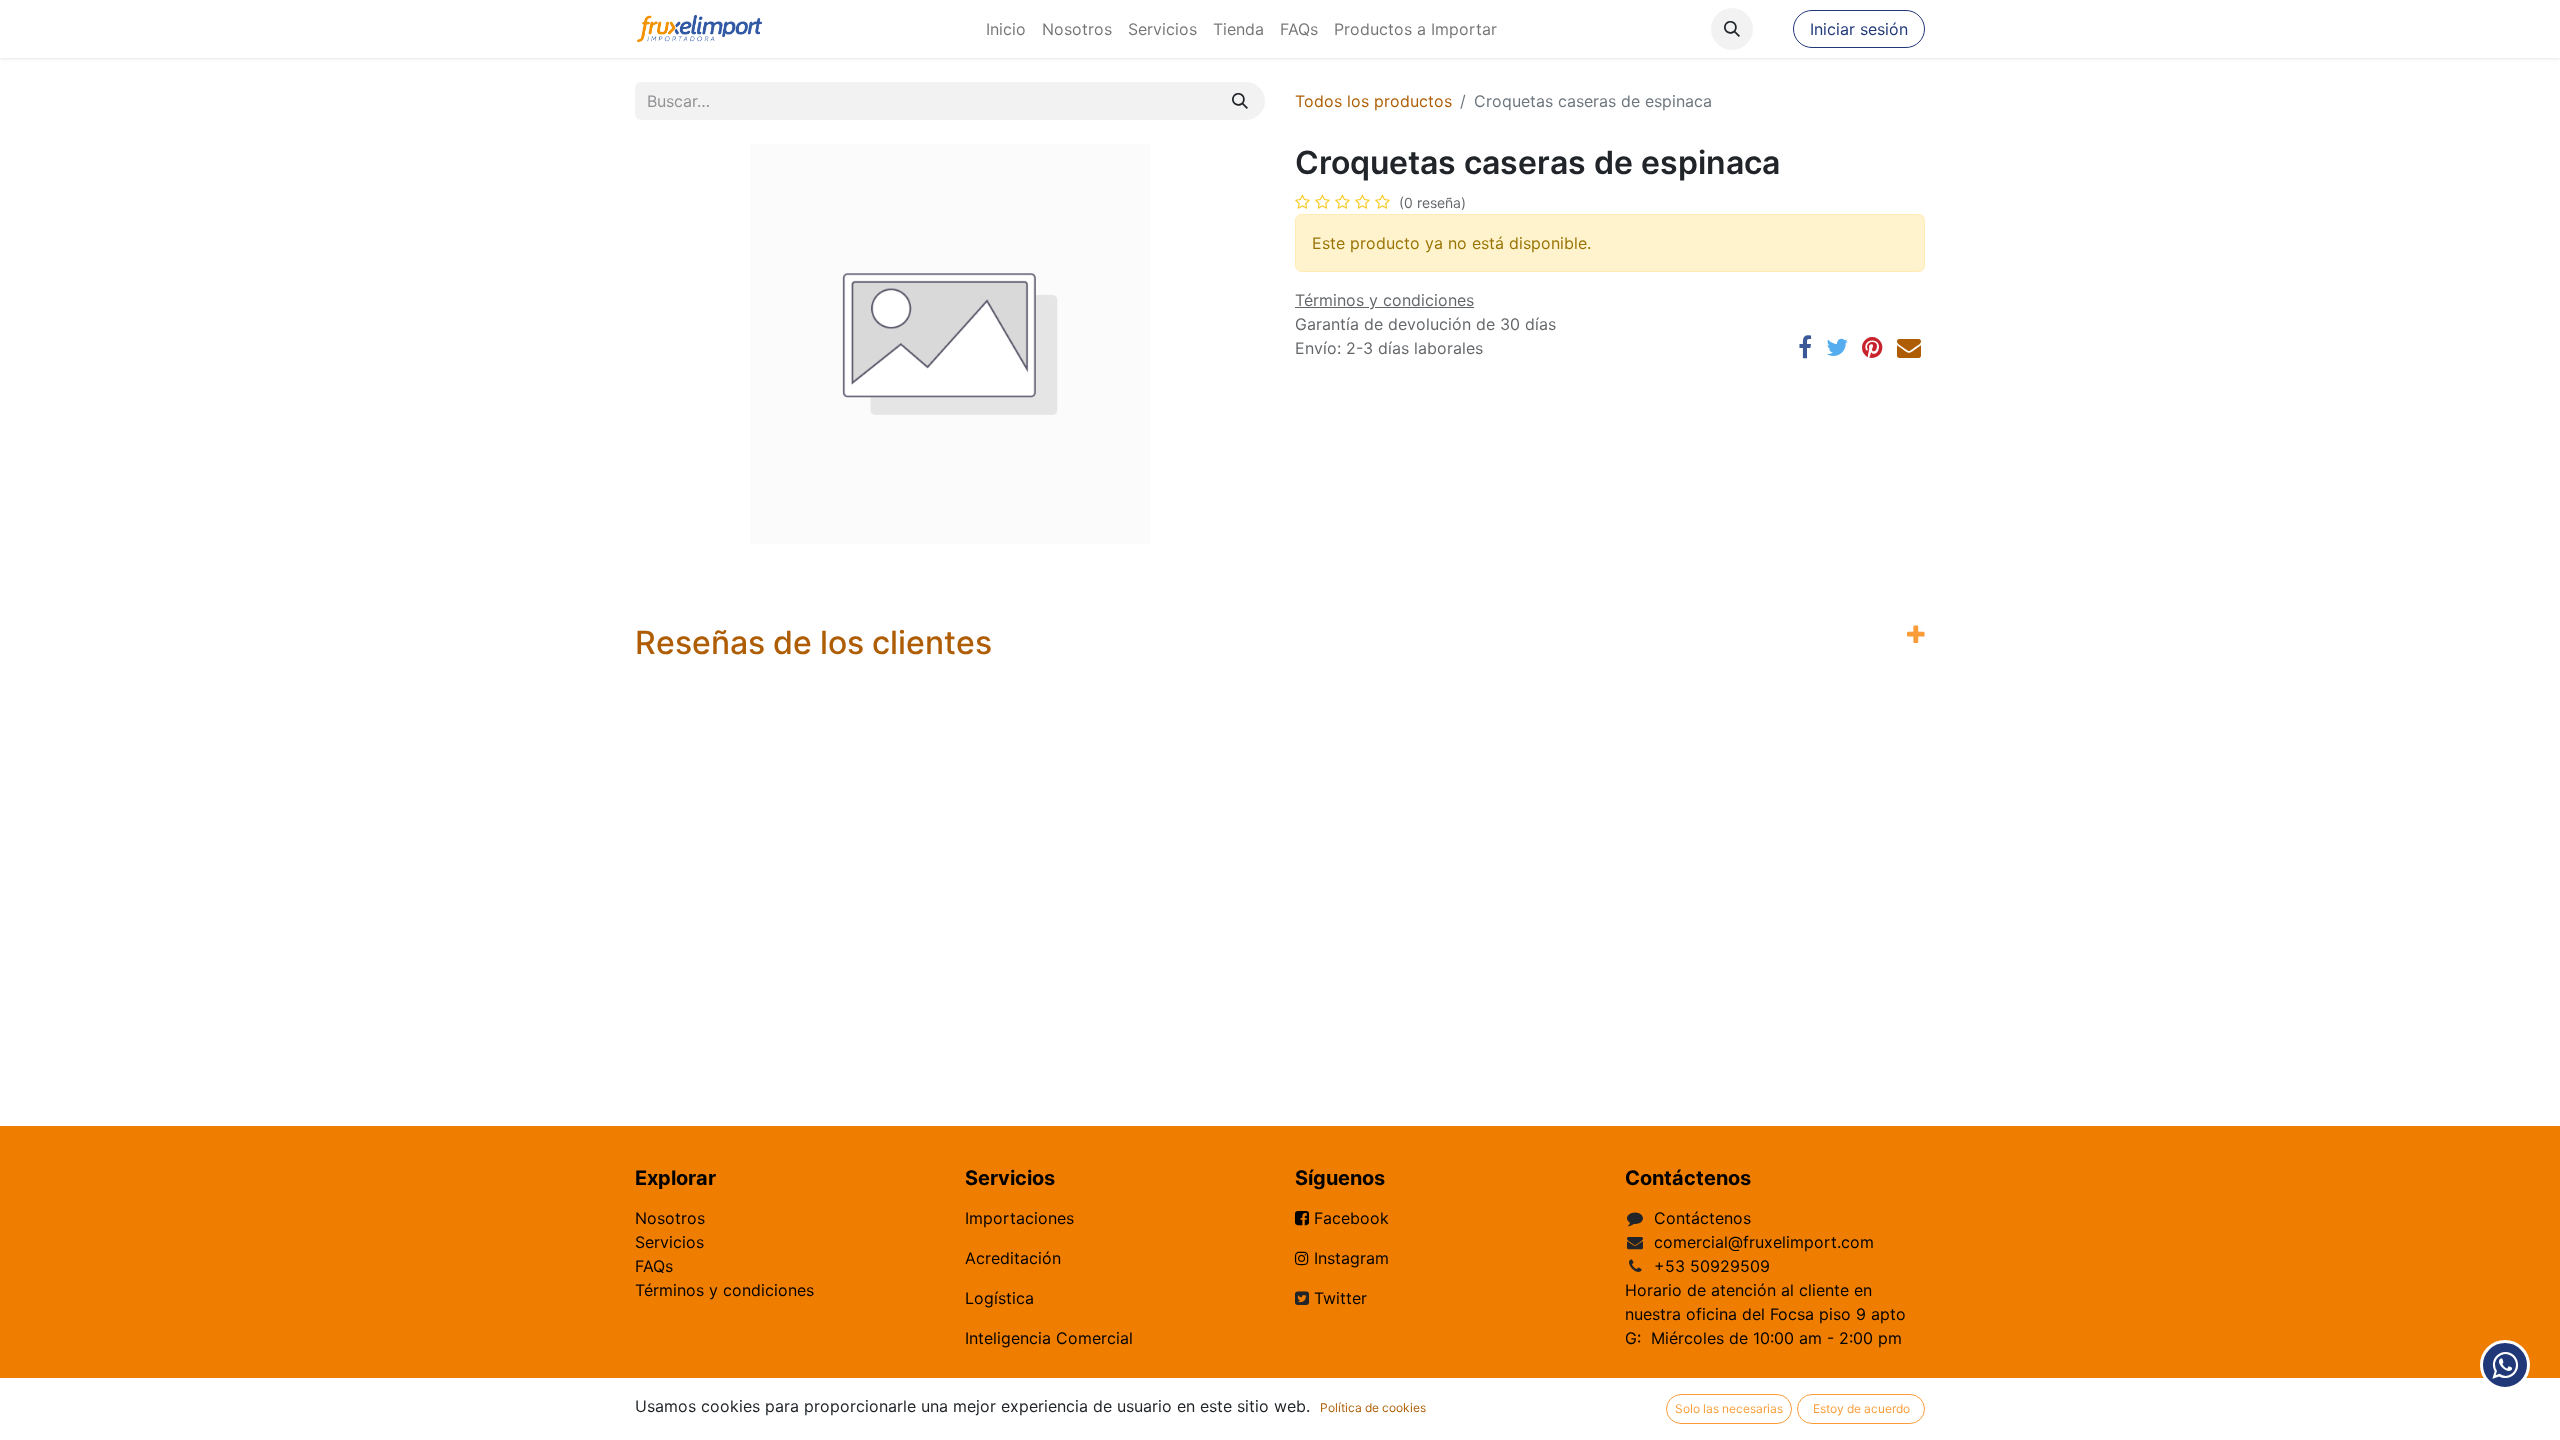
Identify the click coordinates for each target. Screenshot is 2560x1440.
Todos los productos (1373, 101)
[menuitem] (1006, 29)
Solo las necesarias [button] (1729, 1408)
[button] (1732, 29)
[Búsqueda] (1240, 101)
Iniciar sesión (1859, 29)
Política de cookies (1373, 1407)
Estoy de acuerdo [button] (1861, 1408)
